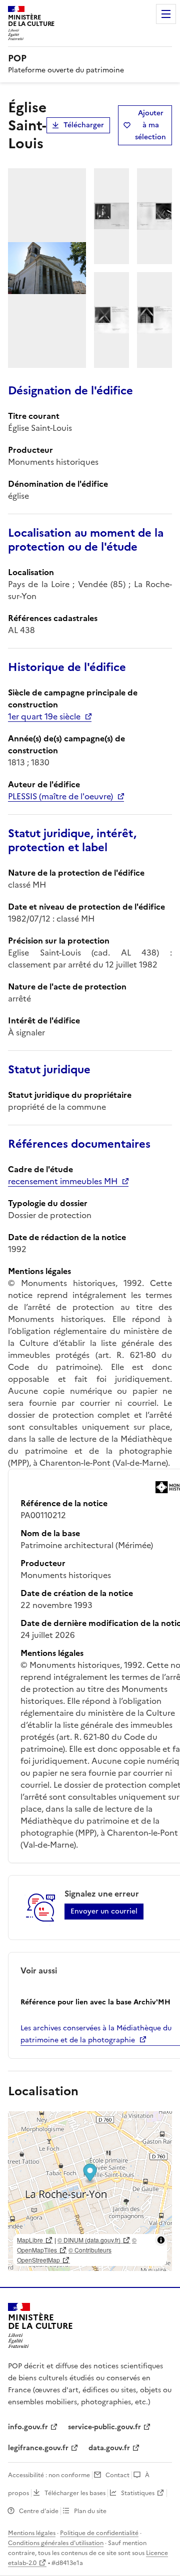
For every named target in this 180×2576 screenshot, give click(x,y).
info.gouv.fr (28, 2427)
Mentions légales (32, 2533)
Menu (166, 14)
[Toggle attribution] (161, 2240)
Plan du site (90, 2511)
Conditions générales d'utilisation (56, 2543)
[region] (90, 2191)
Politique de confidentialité (99, 2533)
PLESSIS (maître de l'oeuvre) (60, 796)
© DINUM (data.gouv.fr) (89, 2240)
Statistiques (138, 2493)
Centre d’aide (39, 2511)
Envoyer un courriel (104, 1911)
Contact (117, 2475)
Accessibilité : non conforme (49, 2475)
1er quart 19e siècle (44, 716)
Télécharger (84, 125)
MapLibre (30, 2240)
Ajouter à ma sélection (150, 125)
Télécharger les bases (75, 2493)
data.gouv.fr (109, 2448)
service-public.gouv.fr (104, 2427)
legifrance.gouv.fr (38, 2448)
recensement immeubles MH (63, 1181)
